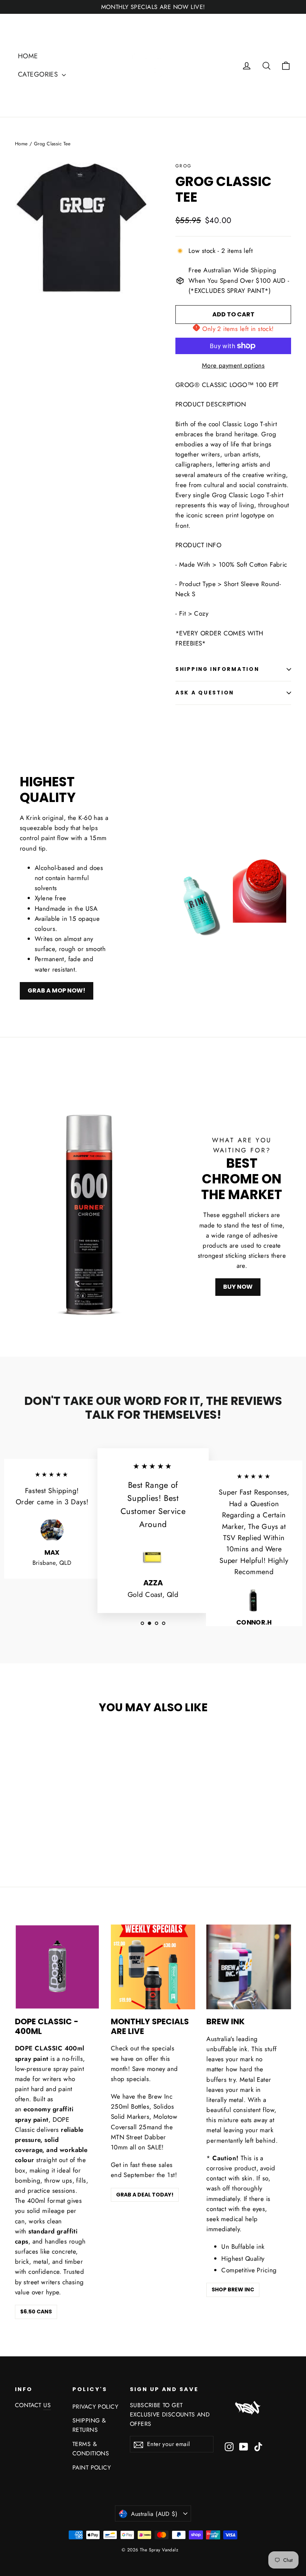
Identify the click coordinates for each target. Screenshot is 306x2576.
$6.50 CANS (36, 2312)
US (47, 2405)
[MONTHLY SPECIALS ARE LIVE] (153, 1967)
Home (21, 144)
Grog (184, 166)
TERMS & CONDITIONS (91, 2449)
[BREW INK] (249, 1967)
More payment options (233, 365)
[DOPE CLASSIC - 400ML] (57, 1967)
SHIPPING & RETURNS (89, 2425)
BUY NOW (238, 1287)
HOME (28, 56)
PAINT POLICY (92, 2467)
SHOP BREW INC (233, 2289)
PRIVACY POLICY (95, 2407)
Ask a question (205, 693)
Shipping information (217, 669)
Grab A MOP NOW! (57, 990)
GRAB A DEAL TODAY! (145, 2195)
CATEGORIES (39, 74)
